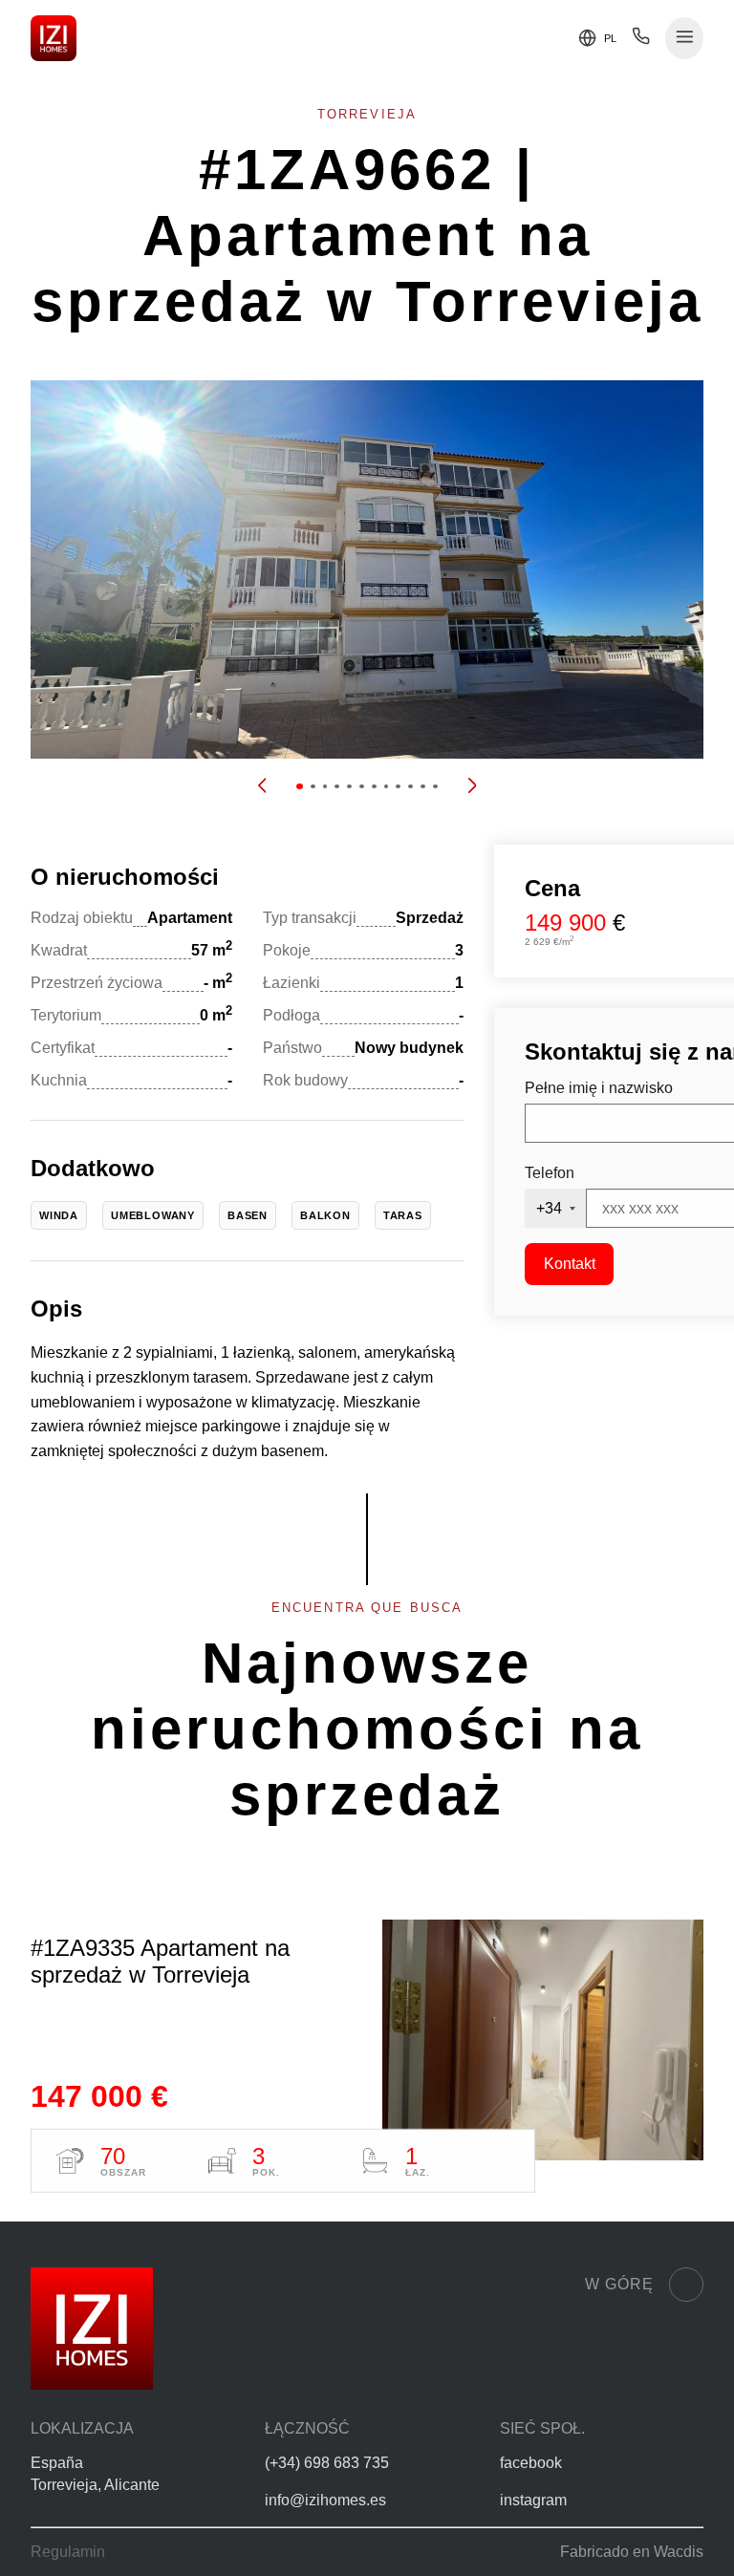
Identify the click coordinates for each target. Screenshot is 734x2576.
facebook (531, 2463)
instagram (533, 2500)
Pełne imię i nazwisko (599, 1088)
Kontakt (570, 1264)
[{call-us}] (641, 41)
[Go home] (54, 38)
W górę (619, 2284)
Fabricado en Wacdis (632, 2552)
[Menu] (685, 39)
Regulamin (68, 2552)
